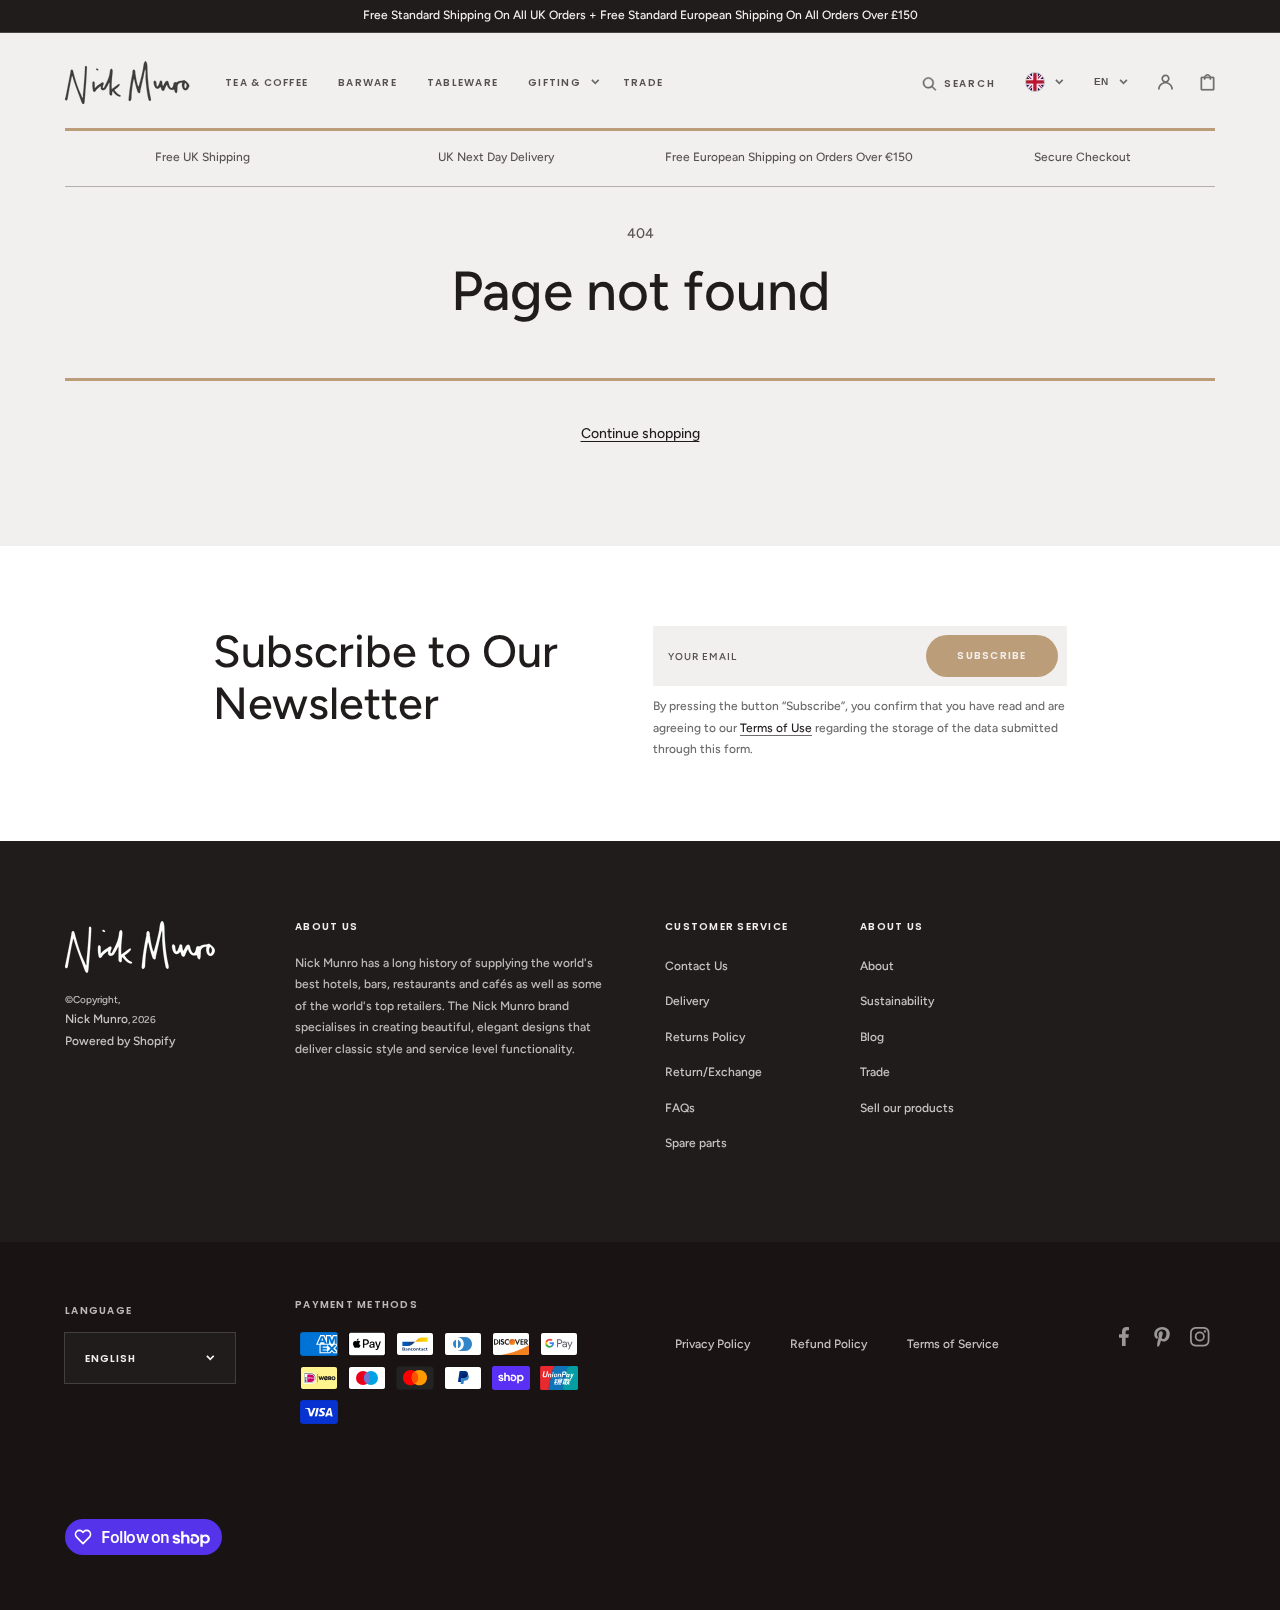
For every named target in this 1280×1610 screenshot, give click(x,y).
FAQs (680, 1108)
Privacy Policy (712, 1344)
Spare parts (696, 1143)
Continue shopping (640, 433)
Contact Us (696, 966)
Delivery (687, 1001)
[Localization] (1044, 82)
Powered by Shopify (120, 1041)
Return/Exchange (713, 1072)
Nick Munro (96, 1019)
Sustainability (897, 1001)
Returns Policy (705, 1037)
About (877, 966)
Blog (872, 1037)
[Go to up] (1254, 1584)
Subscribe (991, 655)
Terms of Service (953, 1344)
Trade (875, 1072)
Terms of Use (776, 728)
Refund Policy (828, 1344)
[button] (959, 82)
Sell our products (907, 1108)
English (110, 1358)
